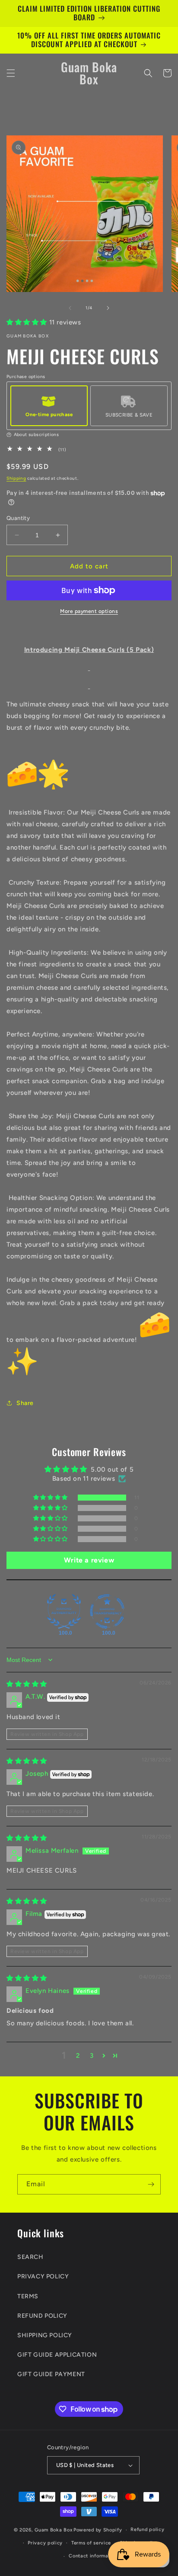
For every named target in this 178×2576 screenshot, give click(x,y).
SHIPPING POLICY (45, 2335)
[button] (11, 73)
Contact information (93, 2556)
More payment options (89, 611)
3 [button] (92, 2056)
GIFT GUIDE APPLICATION (57, 2355)
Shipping (16, 478)
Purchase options (26, 377)
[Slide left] (70, 308)
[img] (27, 1684)
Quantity (18, 518)
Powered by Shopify (98, 2530)
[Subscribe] (151, 2184)
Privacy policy (45, 2543)
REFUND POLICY (42, 2316)
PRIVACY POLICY (43, 2276)
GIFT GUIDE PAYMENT (51, 2374)
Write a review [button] (89, 1560)
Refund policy (147, 2529)
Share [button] (25, 1403)
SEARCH (30, 2257)
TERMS (28, 2296)
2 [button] (78, 2056)
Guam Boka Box (53, 2530)
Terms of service (91, 2543)
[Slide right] (108, 308)
